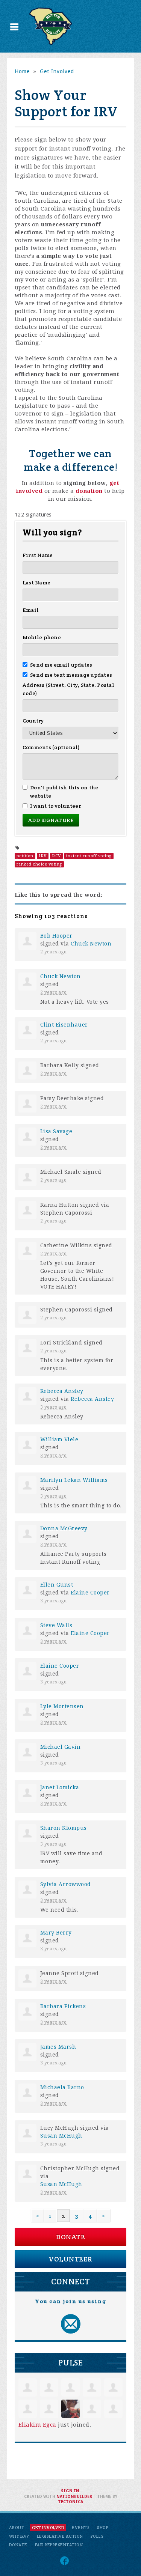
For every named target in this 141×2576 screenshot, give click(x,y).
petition (25, 856)
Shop (103, 2528)
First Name (38, 555)
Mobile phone (42, 637)
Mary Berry (56, 1933)
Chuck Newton (91, 944)
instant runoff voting (89, 856)
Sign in (70, 2491)
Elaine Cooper (90, 1593)
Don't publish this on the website (64, 792)
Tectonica (70, 2502)
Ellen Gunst (57, 1585)
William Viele (59, 1439)
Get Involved (57, 71)
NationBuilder (74, 2497)
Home (22, 71)
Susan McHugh (61, 2136)
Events (81, 2528)
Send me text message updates (71, 675)
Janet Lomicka (60, 1787)
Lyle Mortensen (62, 1706)
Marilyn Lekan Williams (74, 1480)
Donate (70, 2237)
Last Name (36, 583)
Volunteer (70, 2259)
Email (31, 610)
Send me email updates (61, 665)
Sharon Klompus (64, 1828)
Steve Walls (56, 1625)
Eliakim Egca (37, 2425)
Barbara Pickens (63, 2006)
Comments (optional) (51, 747)
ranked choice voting (39, 864)
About (17, 2528)
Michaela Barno (62, 2087)
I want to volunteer (56, 806)
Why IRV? (19, 2536)
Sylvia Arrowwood (66, 1884)
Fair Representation (59, 2545)
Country (33, 721)
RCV (56, 856)
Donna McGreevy (64, 1528)
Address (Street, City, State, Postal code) (68, 689)
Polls (97, 2536)
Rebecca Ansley (62, 1391)
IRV (43, 856)
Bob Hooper (56, 936)
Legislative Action (60, 2536)
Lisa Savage (56, 1131)
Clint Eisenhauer (64, 1025)
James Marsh (58, 2047)
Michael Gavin (61, 1747)
